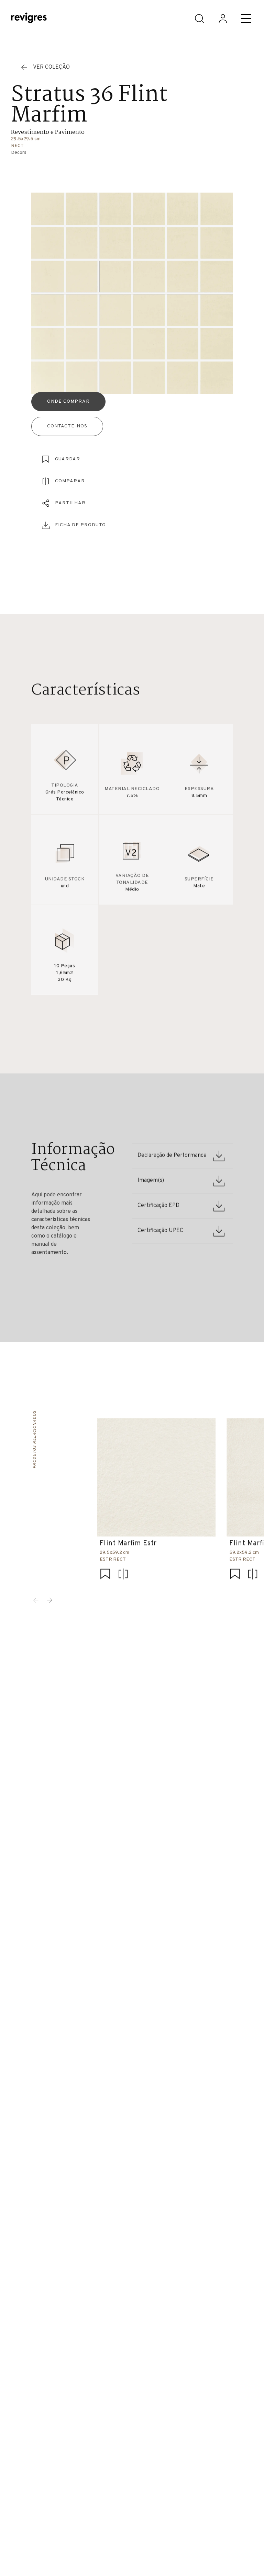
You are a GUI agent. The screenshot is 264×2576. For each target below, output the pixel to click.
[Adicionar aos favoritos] (106, 1574)
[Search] (199, 19)
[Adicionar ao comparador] (123, 1574)
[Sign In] (223, 19)
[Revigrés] (29, 19)
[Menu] (246, 19)
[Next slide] (50, 1600)
